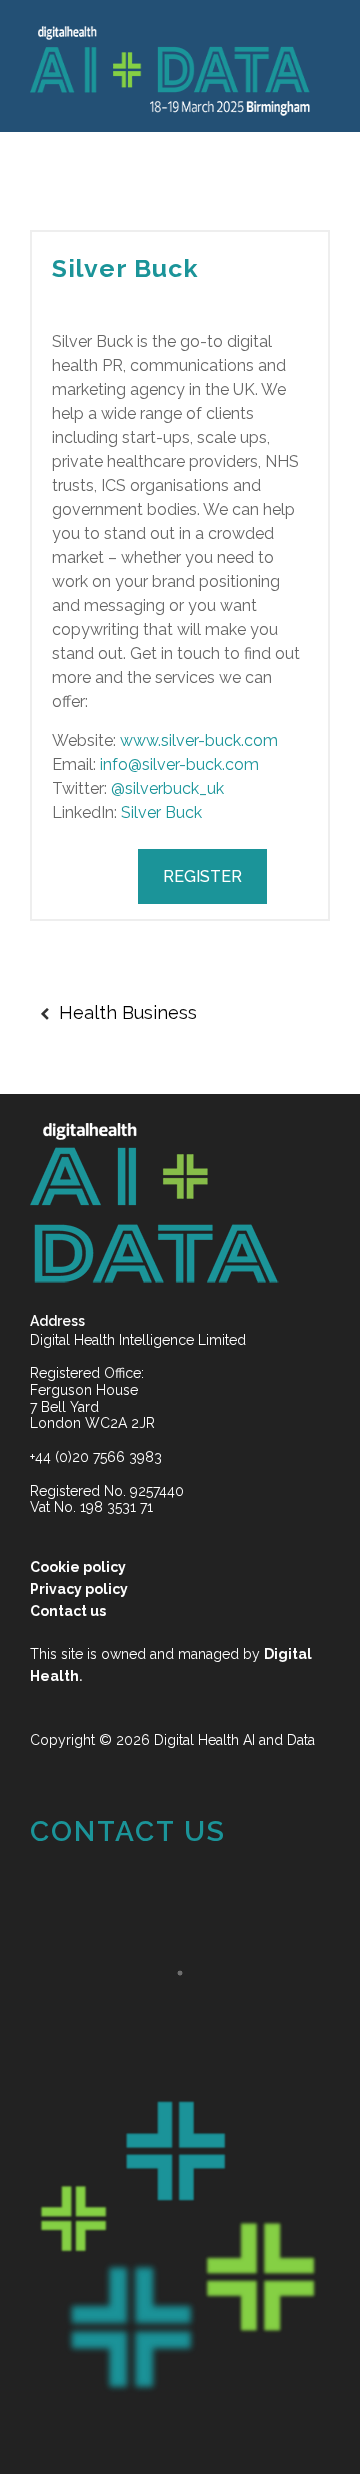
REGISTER (202, 876)
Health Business (128, 1012)
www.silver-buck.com (199, 740)
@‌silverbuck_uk (167, 788)
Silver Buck (125, 268)
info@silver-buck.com (179, 764)
